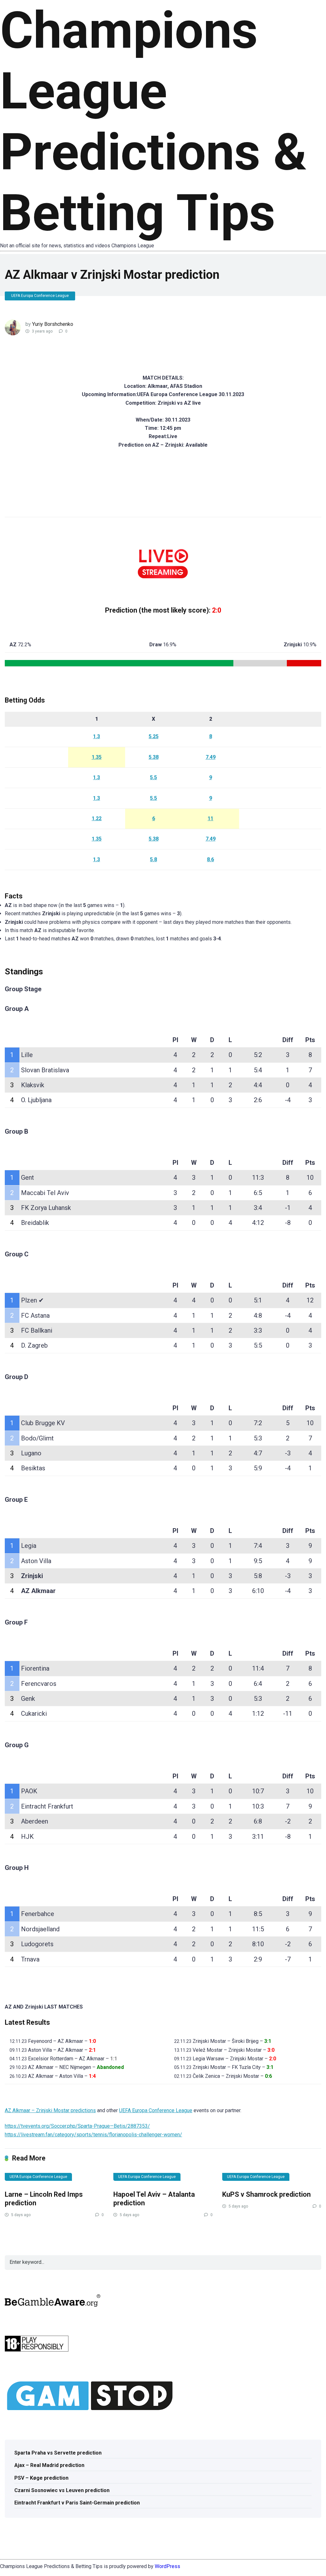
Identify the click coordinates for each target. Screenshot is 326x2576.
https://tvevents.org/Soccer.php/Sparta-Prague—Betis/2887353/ (77, 2126)
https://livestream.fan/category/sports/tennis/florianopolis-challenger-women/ (93, 2135)
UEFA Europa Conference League (40, 296)
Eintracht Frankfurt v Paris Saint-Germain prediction (77, 2503)
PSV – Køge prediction (41, 2478)
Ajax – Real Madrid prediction (49, 2465)
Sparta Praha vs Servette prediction (58, 2453)
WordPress (167, 2566)
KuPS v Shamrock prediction (266, 2194)
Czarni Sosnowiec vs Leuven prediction (62, 2490)
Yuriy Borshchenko (53, 324)
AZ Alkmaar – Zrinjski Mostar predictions (50, 2110)
